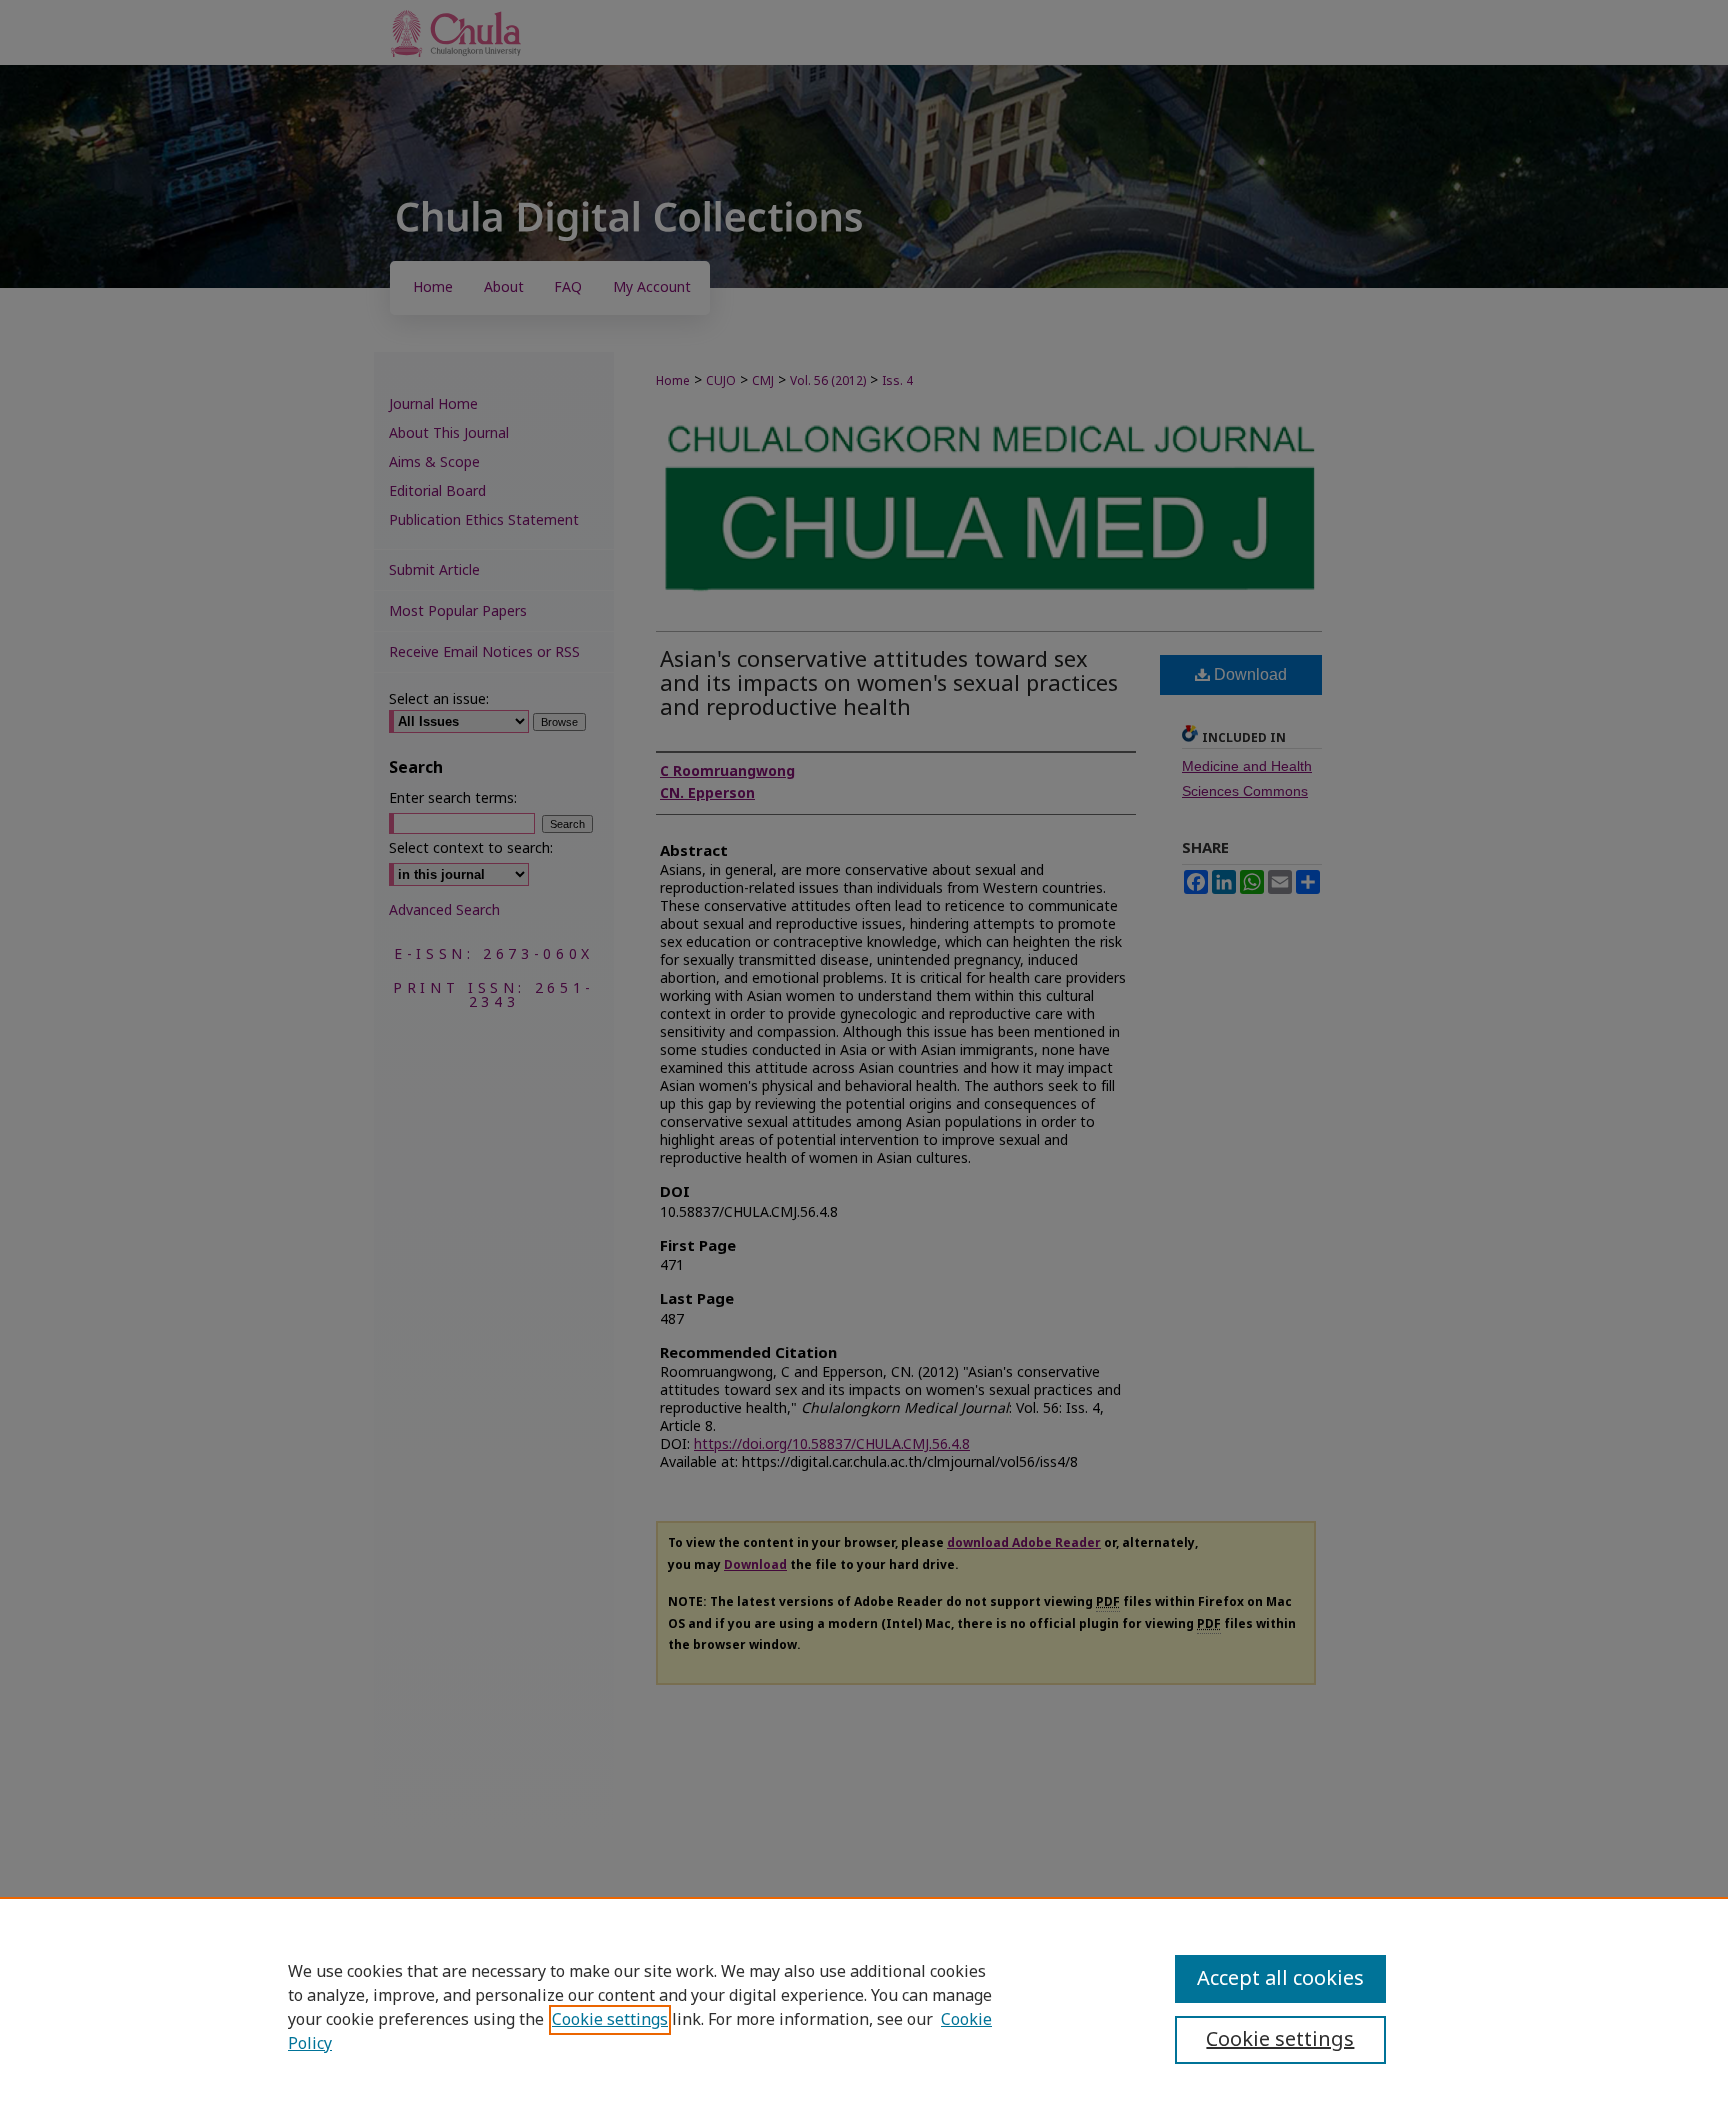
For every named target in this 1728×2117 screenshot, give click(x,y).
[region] (864, 2007)
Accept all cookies (1280, 1979)
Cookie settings (610, 2020)
